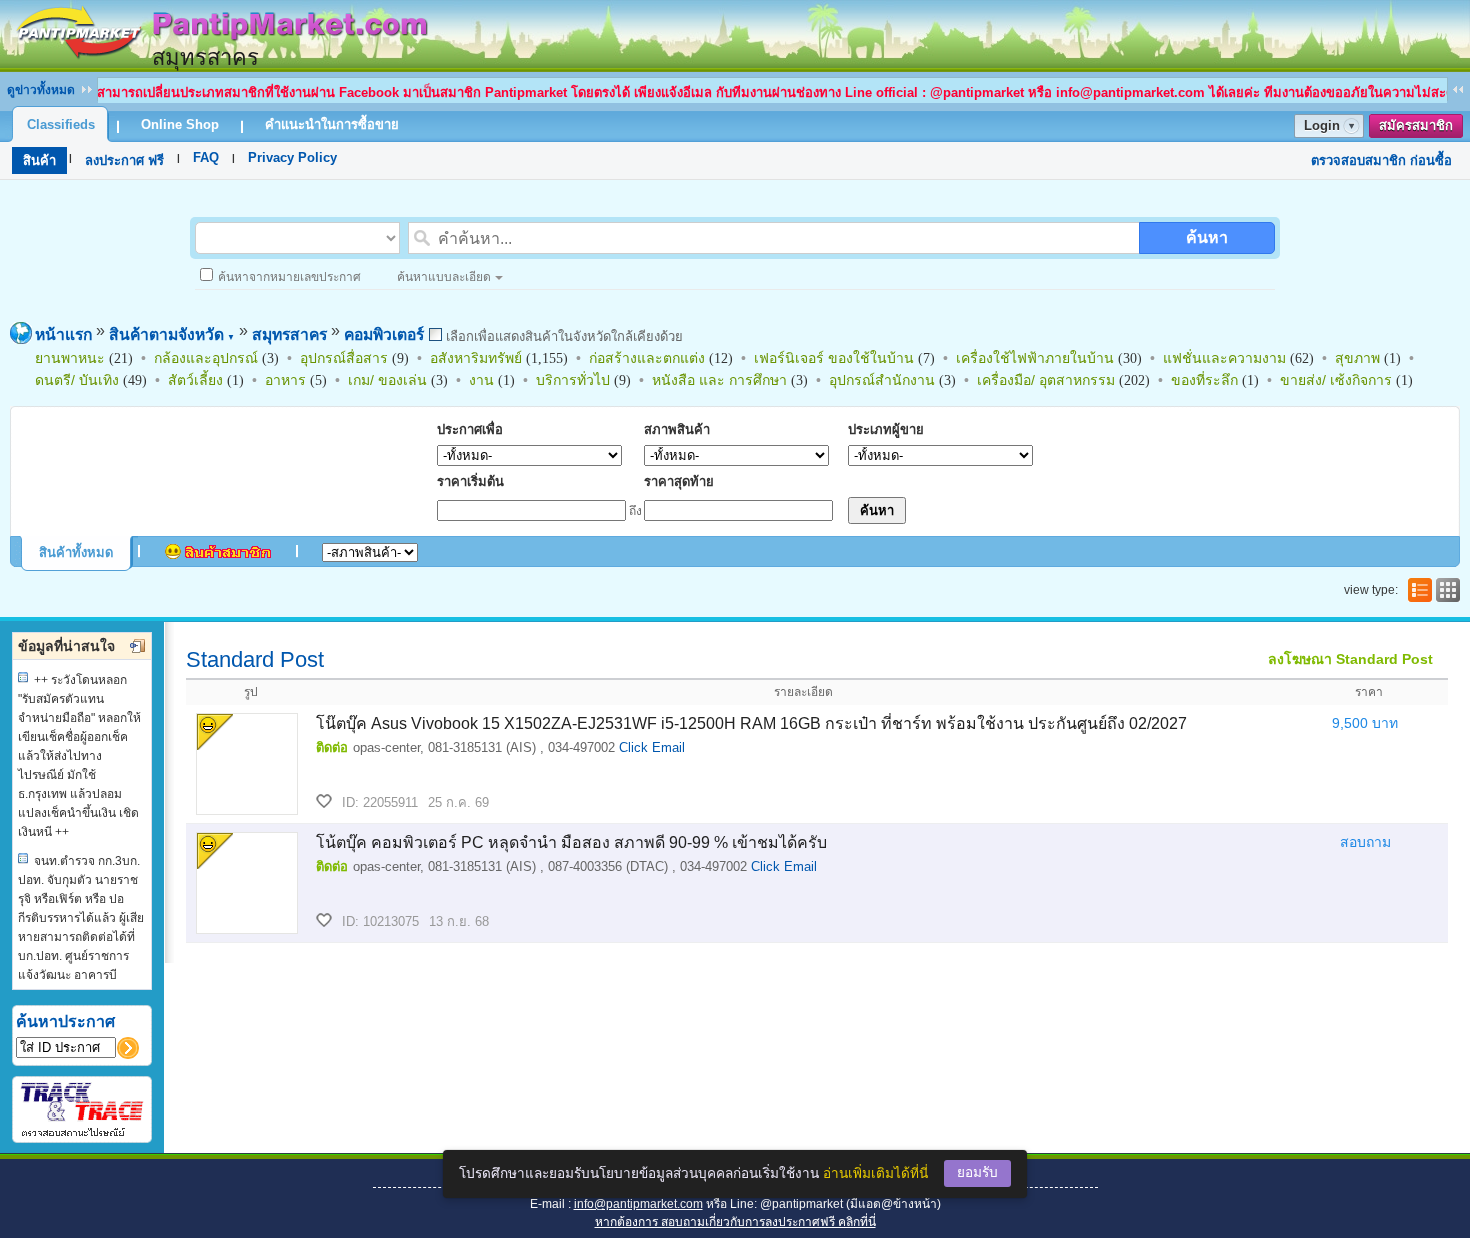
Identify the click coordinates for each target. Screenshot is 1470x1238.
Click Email (652, 747)
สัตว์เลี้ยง (195, 380)
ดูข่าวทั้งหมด (41, 90)
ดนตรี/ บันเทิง (77, 380)
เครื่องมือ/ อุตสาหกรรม (1046, 380)
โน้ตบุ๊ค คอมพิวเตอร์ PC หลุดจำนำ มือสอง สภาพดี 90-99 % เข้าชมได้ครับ (571, 842)
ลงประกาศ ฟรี (124, 160)
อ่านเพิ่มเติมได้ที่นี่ (875, 1173)
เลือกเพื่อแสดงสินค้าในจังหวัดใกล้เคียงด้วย (562, 336)
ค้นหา (1207, 237)
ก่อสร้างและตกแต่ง (647, 358)
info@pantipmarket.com (638, 1204)
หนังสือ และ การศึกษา (719, 380)
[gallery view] (1446, 590)
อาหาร (285, 380)
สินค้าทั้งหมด (76, 552)
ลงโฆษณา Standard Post (1350, 659)
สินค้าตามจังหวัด (172, 334)
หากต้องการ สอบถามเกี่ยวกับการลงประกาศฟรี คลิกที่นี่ (735, 1222)
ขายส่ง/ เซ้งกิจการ (1336, 380)
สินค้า (39, 160)
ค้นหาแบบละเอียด (444, 277)
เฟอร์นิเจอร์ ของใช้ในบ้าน (834, 358)
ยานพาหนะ (70, 358)
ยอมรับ (977, 1172)
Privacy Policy (292, 157)
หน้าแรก (63, 334)
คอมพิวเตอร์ (384, 334)
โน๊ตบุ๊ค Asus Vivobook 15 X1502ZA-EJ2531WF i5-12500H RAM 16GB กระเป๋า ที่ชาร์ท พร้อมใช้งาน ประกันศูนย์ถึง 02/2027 (751, 723)
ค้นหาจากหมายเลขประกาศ (289, 277)
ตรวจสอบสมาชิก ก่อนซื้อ (1381, 160)
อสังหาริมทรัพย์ (476, 358)
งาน (481, 380)
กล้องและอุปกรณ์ (206, 358)
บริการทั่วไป (573, 380)
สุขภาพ (1357, 358)
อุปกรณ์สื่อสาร (344, 358)
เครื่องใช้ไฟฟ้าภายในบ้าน (1035, 358)
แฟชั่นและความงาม (1224, 358)
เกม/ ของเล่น (387, 380)
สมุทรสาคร (289, 334)
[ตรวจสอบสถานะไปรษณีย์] (82, 1133)
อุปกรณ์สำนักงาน (882, 380)
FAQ (206, 157)
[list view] (1418, 590)
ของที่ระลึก (1204, 380)
